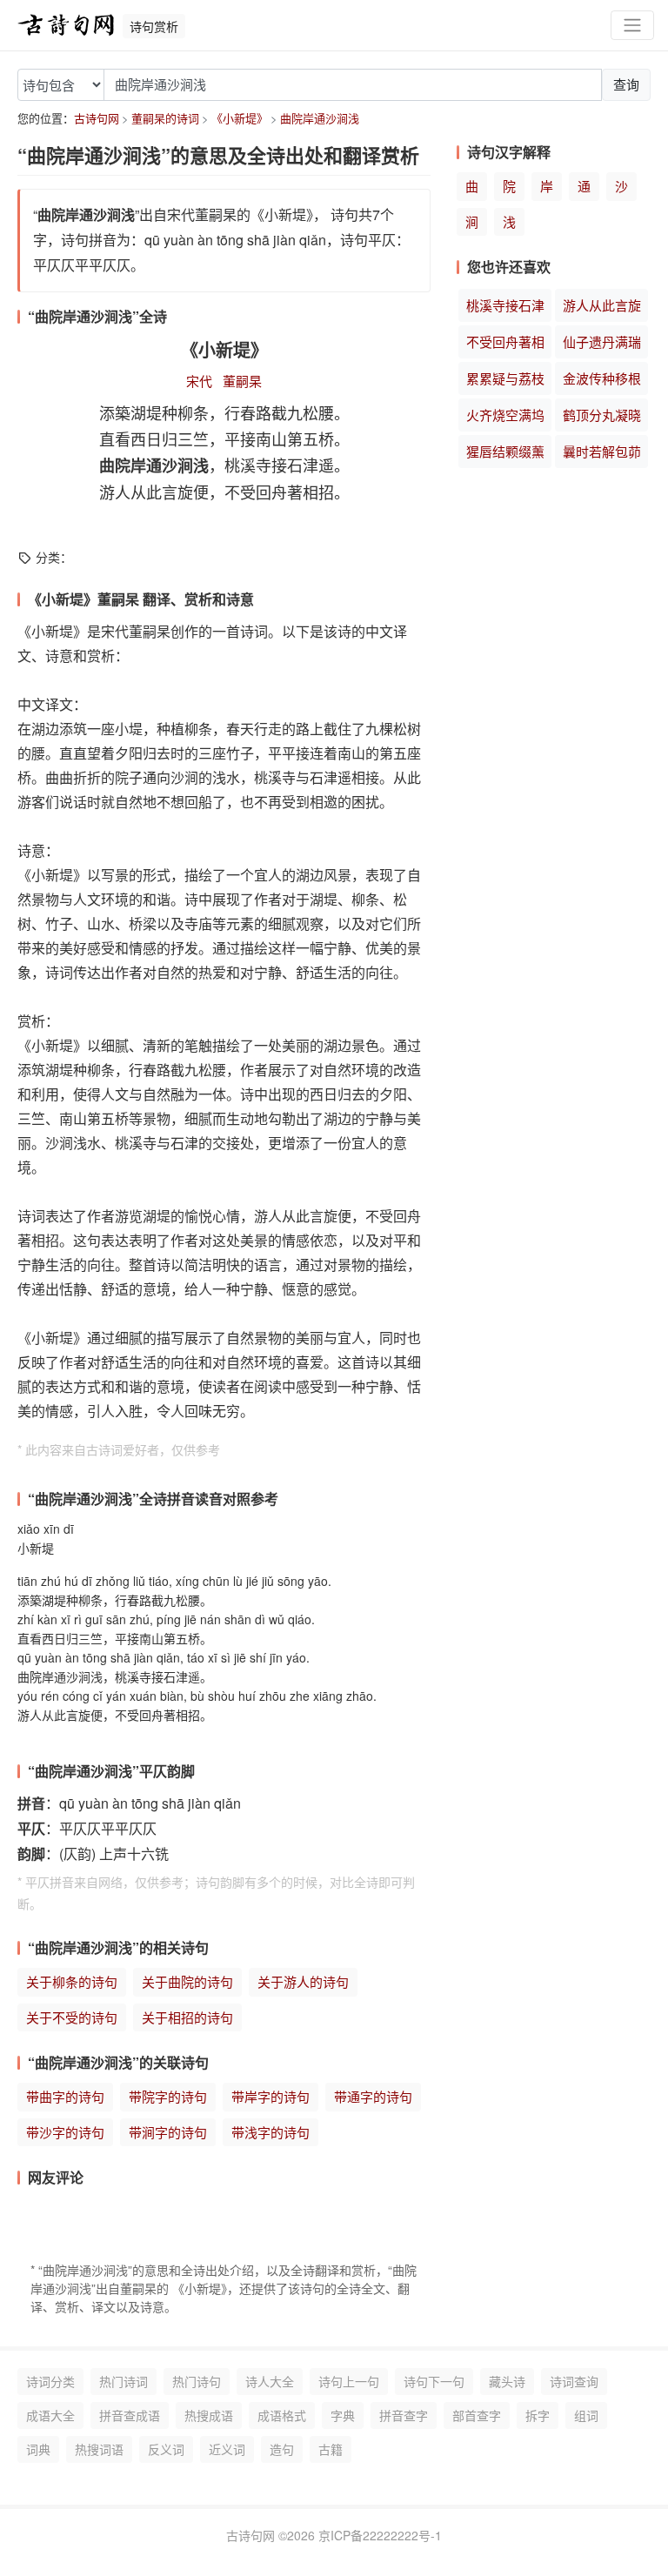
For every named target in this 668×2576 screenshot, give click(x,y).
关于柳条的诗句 (72, 1981)
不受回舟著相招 (505, 345)
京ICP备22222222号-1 (380, 2535)
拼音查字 (404, 2415)
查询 (626, 84)
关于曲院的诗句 (187, 1981)
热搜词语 (99, 2449)
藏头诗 (507, 2381)
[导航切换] (632, 26)
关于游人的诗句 (303, 1981)
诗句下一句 (434, 2381)
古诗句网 (97, 118)
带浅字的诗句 (271, 2132)
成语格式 (282, 2415)
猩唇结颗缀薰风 (505, 455)
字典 (343, 2415)
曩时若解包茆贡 (602, 455)
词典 (38, 2449)
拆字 (538, 2415)
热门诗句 (197, 2381)
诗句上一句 (349, 2381)
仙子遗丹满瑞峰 (602, 345)
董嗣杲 (242, 381)
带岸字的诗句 (271, 2096)
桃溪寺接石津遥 (505, 309)
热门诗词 (124, 2381)
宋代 (199, 381)
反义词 (166, 2449)
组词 (586, 2415)
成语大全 (50, 2415)
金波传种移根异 (602, 382)
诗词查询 (574, 2381)
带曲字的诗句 (65, 2096)
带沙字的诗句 (65, 2132)
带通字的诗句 (373, 2096)
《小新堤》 (240, 118)
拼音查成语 (130, 2415)
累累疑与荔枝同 (505, 382)
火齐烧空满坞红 (505, 418)
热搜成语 (209, 2415)
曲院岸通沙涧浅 (320, 118)
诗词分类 (50, 2381)
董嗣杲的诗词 (165, 118)
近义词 (227, 2449)
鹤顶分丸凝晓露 (602, 418)
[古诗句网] (66, 25)
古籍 (331, 2449)
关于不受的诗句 (72, 2017)
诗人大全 (270, 2381)
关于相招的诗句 (187, 2017)
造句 (282, 2449)
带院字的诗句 (168, 2096)
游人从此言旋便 (602, 309)
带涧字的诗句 (168, 2132)
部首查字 (477, 2415)
